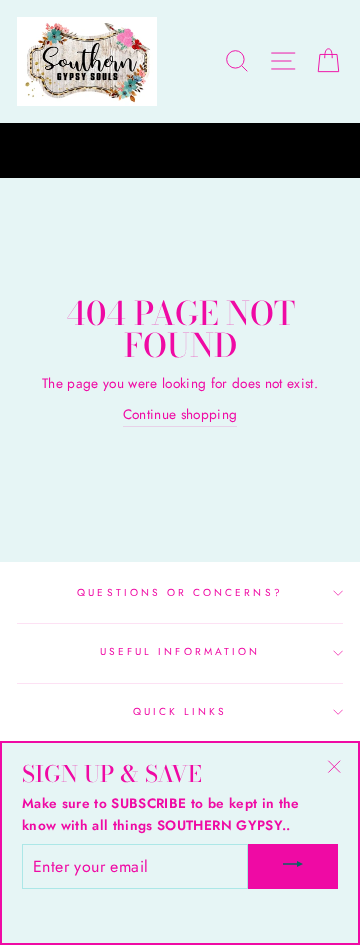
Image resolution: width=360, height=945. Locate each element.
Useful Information (180, 651)
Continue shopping (180, 414)
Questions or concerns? (179, 592)
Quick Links (180, 711)
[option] (180, 151)
